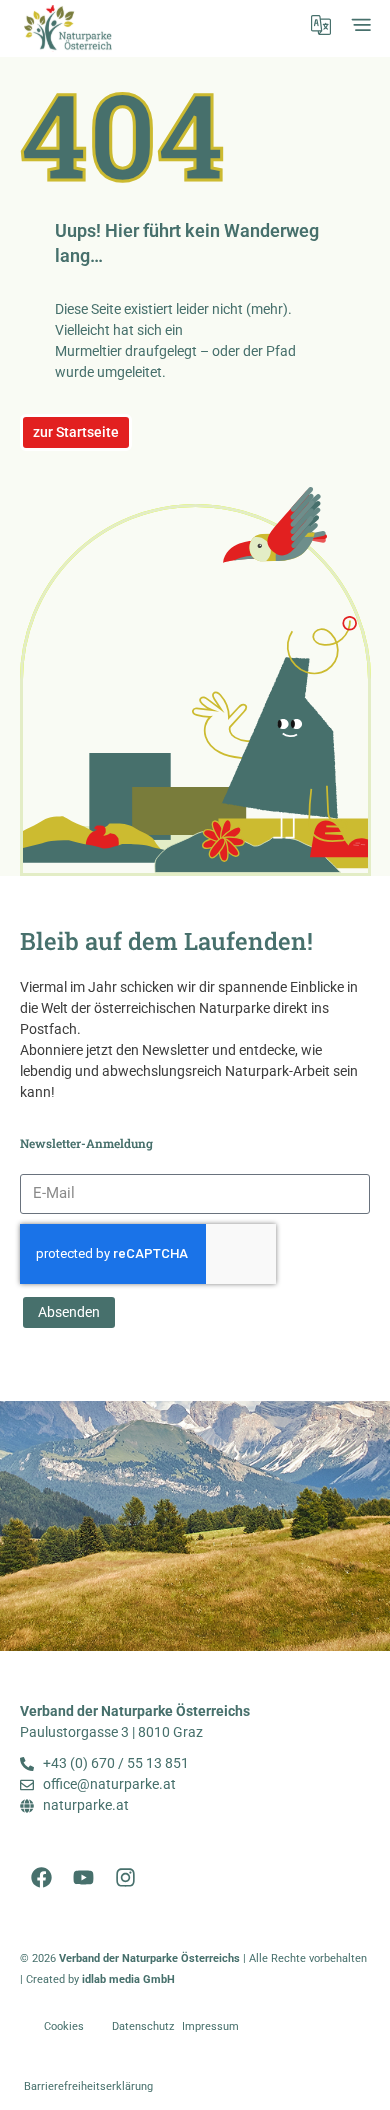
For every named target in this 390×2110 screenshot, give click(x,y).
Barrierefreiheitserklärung (88, 2086)
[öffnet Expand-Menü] (361, 25)
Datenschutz (143, 2026)
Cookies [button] (64, 2026)
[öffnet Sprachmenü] (321, 25)
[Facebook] (41, 1877)
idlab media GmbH (128, 1979)
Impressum (210, 2026)
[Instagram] (125, 1877)
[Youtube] (83, 1877)
